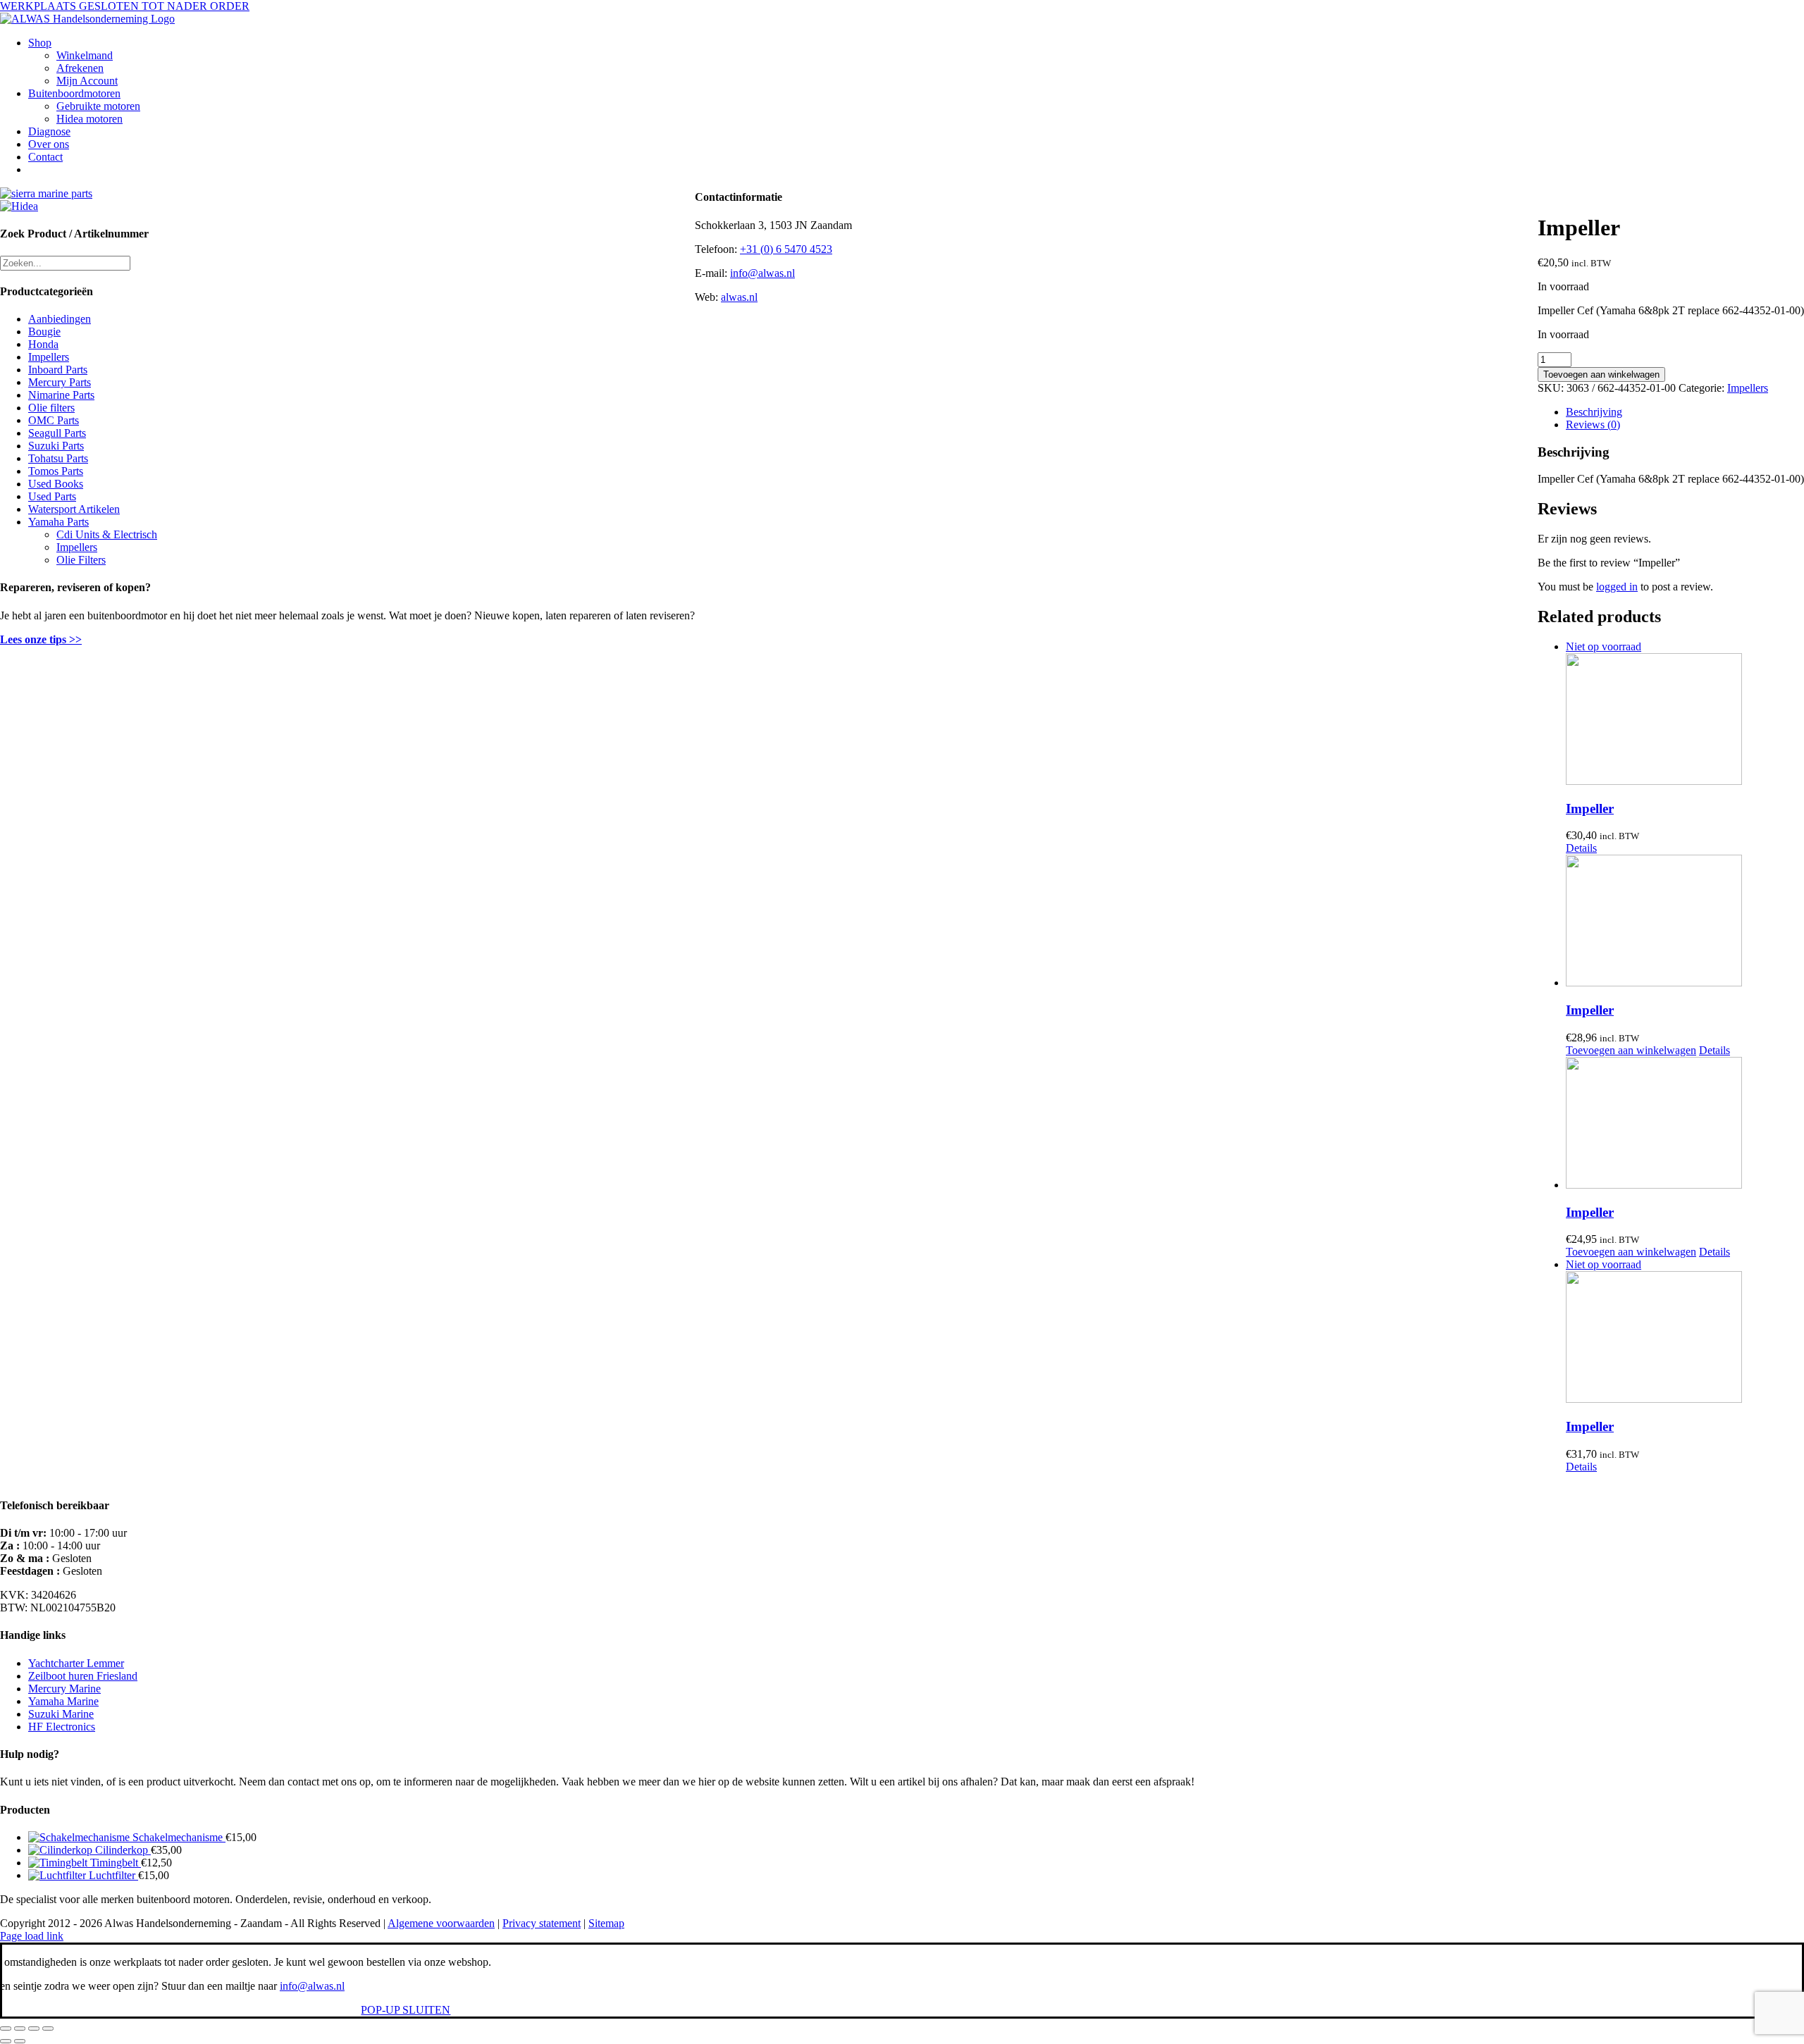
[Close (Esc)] (48, 2028)
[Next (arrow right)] (20, 2041)
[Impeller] (1685, 922)
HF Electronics (62, 1727)
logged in (1617, 587)
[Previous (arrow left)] (6, 2041)
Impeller (1590, 809)
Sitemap (606, 1923)
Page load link (32, 1936)
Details (1581, 848)
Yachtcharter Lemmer (76, 1663)
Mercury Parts (60, 382)
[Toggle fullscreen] (20, 2028)
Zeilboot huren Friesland (83, 1676)
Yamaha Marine (63, 1701)
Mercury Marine (64, 1689)
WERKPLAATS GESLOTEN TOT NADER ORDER (125, 6)
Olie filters (51, 408)
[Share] (34, 2028)
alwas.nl (739, 297)
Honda (43, 344)
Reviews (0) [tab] (1593, 425)
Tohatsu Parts (58, 458)
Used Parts (52, 496)
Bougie (44, 332)
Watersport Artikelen (74, 509)
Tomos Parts (56, 471)
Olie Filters (81, 560)
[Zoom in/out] (6, 2028)
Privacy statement (542, 1923)
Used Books (56, 484)
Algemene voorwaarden (441, 1923)
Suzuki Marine (61, 1714)
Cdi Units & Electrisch (107, 534)
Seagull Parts (57, 433)
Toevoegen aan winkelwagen (1601, 374)
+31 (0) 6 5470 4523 (786, 249)
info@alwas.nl (762, 273)
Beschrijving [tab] (1594, 412)
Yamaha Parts (58, 522)
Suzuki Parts (56, 446)
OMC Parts (54, 420)
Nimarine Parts (61, 395)
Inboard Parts (58, 370)
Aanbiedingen (60, 319)
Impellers (1748, 388)
